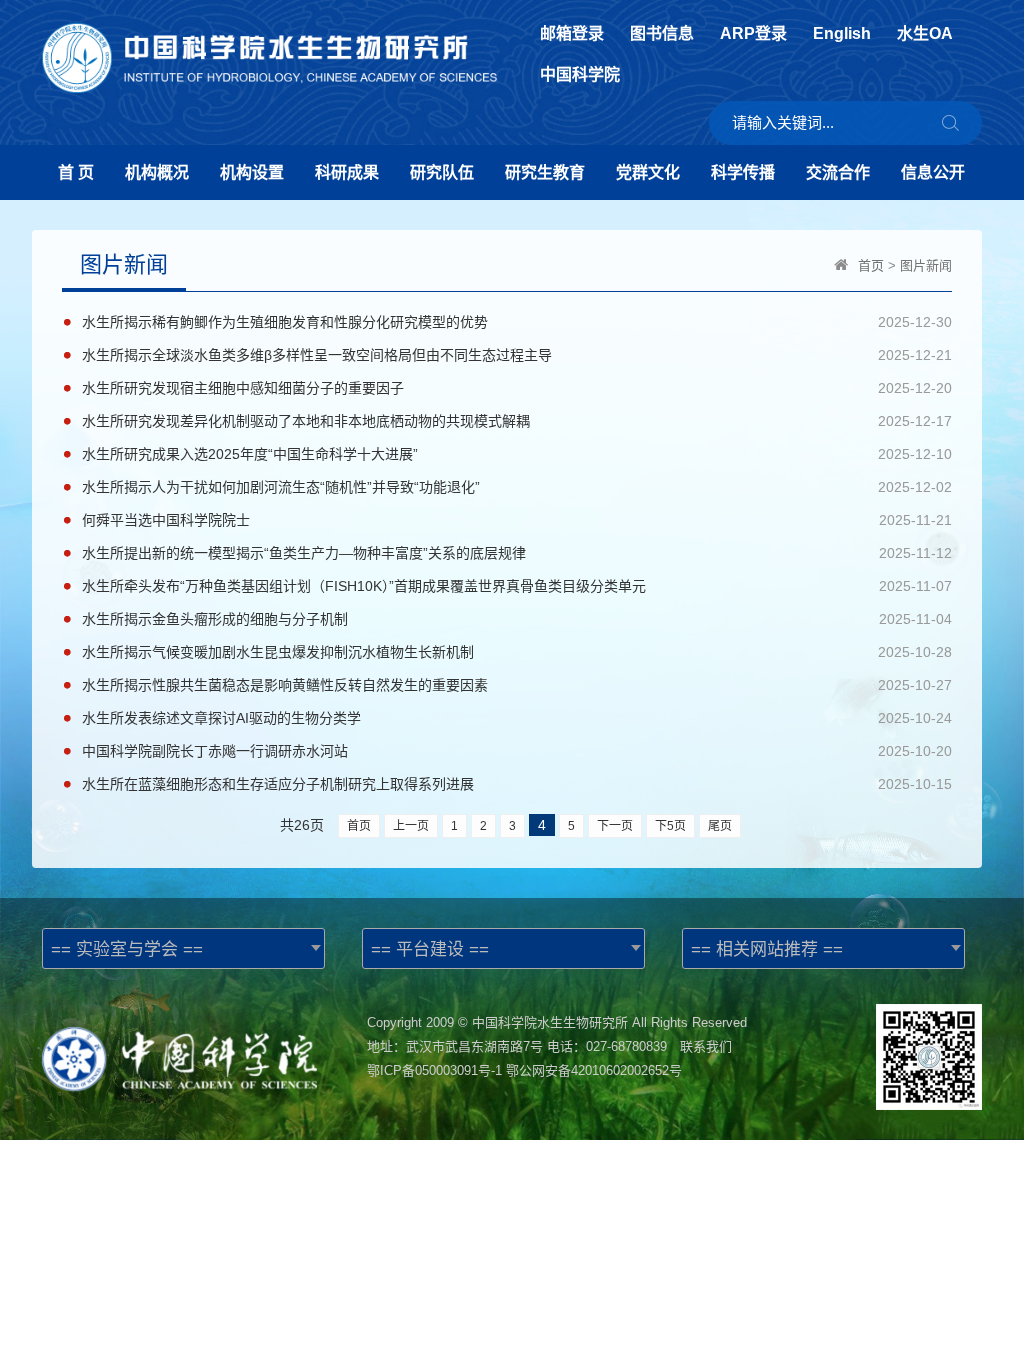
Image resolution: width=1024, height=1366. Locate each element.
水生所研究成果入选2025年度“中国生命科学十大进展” (250, 454)
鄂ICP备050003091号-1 (434, 1070)
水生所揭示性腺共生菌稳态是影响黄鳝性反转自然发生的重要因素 (285, 685)
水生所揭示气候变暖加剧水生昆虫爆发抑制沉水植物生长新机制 (278, 652)
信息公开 (933, 172)
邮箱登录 (572, 34)
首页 (871, 265)
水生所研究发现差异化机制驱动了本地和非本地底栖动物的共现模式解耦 (306, 421)
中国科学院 (580, 75)
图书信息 (662, 34)
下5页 (670, 826)
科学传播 (743, 172)
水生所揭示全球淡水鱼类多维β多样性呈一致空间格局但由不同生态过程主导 (317, 355)
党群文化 (648, 172)
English (842, 34)
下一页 (615, 826)
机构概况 (157, 172)
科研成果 (347, 172)
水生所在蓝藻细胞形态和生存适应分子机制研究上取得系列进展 (278, 784)
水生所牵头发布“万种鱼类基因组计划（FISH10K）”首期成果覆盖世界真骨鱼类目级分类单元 (364, 586)
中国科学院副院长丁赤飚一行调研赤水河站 (215, 751)
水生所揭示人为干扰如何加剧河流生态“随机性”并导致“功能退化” (281, 487)
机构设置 (252, 172)
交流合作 (838, 172)
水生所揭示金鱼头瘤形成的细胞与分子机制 (215, 619)
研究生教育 (545, 172)
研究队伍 (442, 172)
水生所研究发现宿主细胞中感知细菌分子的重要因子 (243, 388)
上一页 (411, 826)
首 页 (76, 172)
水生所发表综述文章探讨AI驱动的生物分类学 (221, 718)
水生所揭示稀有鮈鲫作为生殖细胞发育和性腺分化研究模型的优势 (285, 322)
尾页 (720, 826)
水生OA (925, 34)
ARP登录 (753, 34)
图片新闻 (926, 265)
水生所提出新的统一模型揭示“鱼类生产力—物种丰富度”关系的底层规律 (304, 553)
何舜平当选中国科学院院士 (166, 520)
